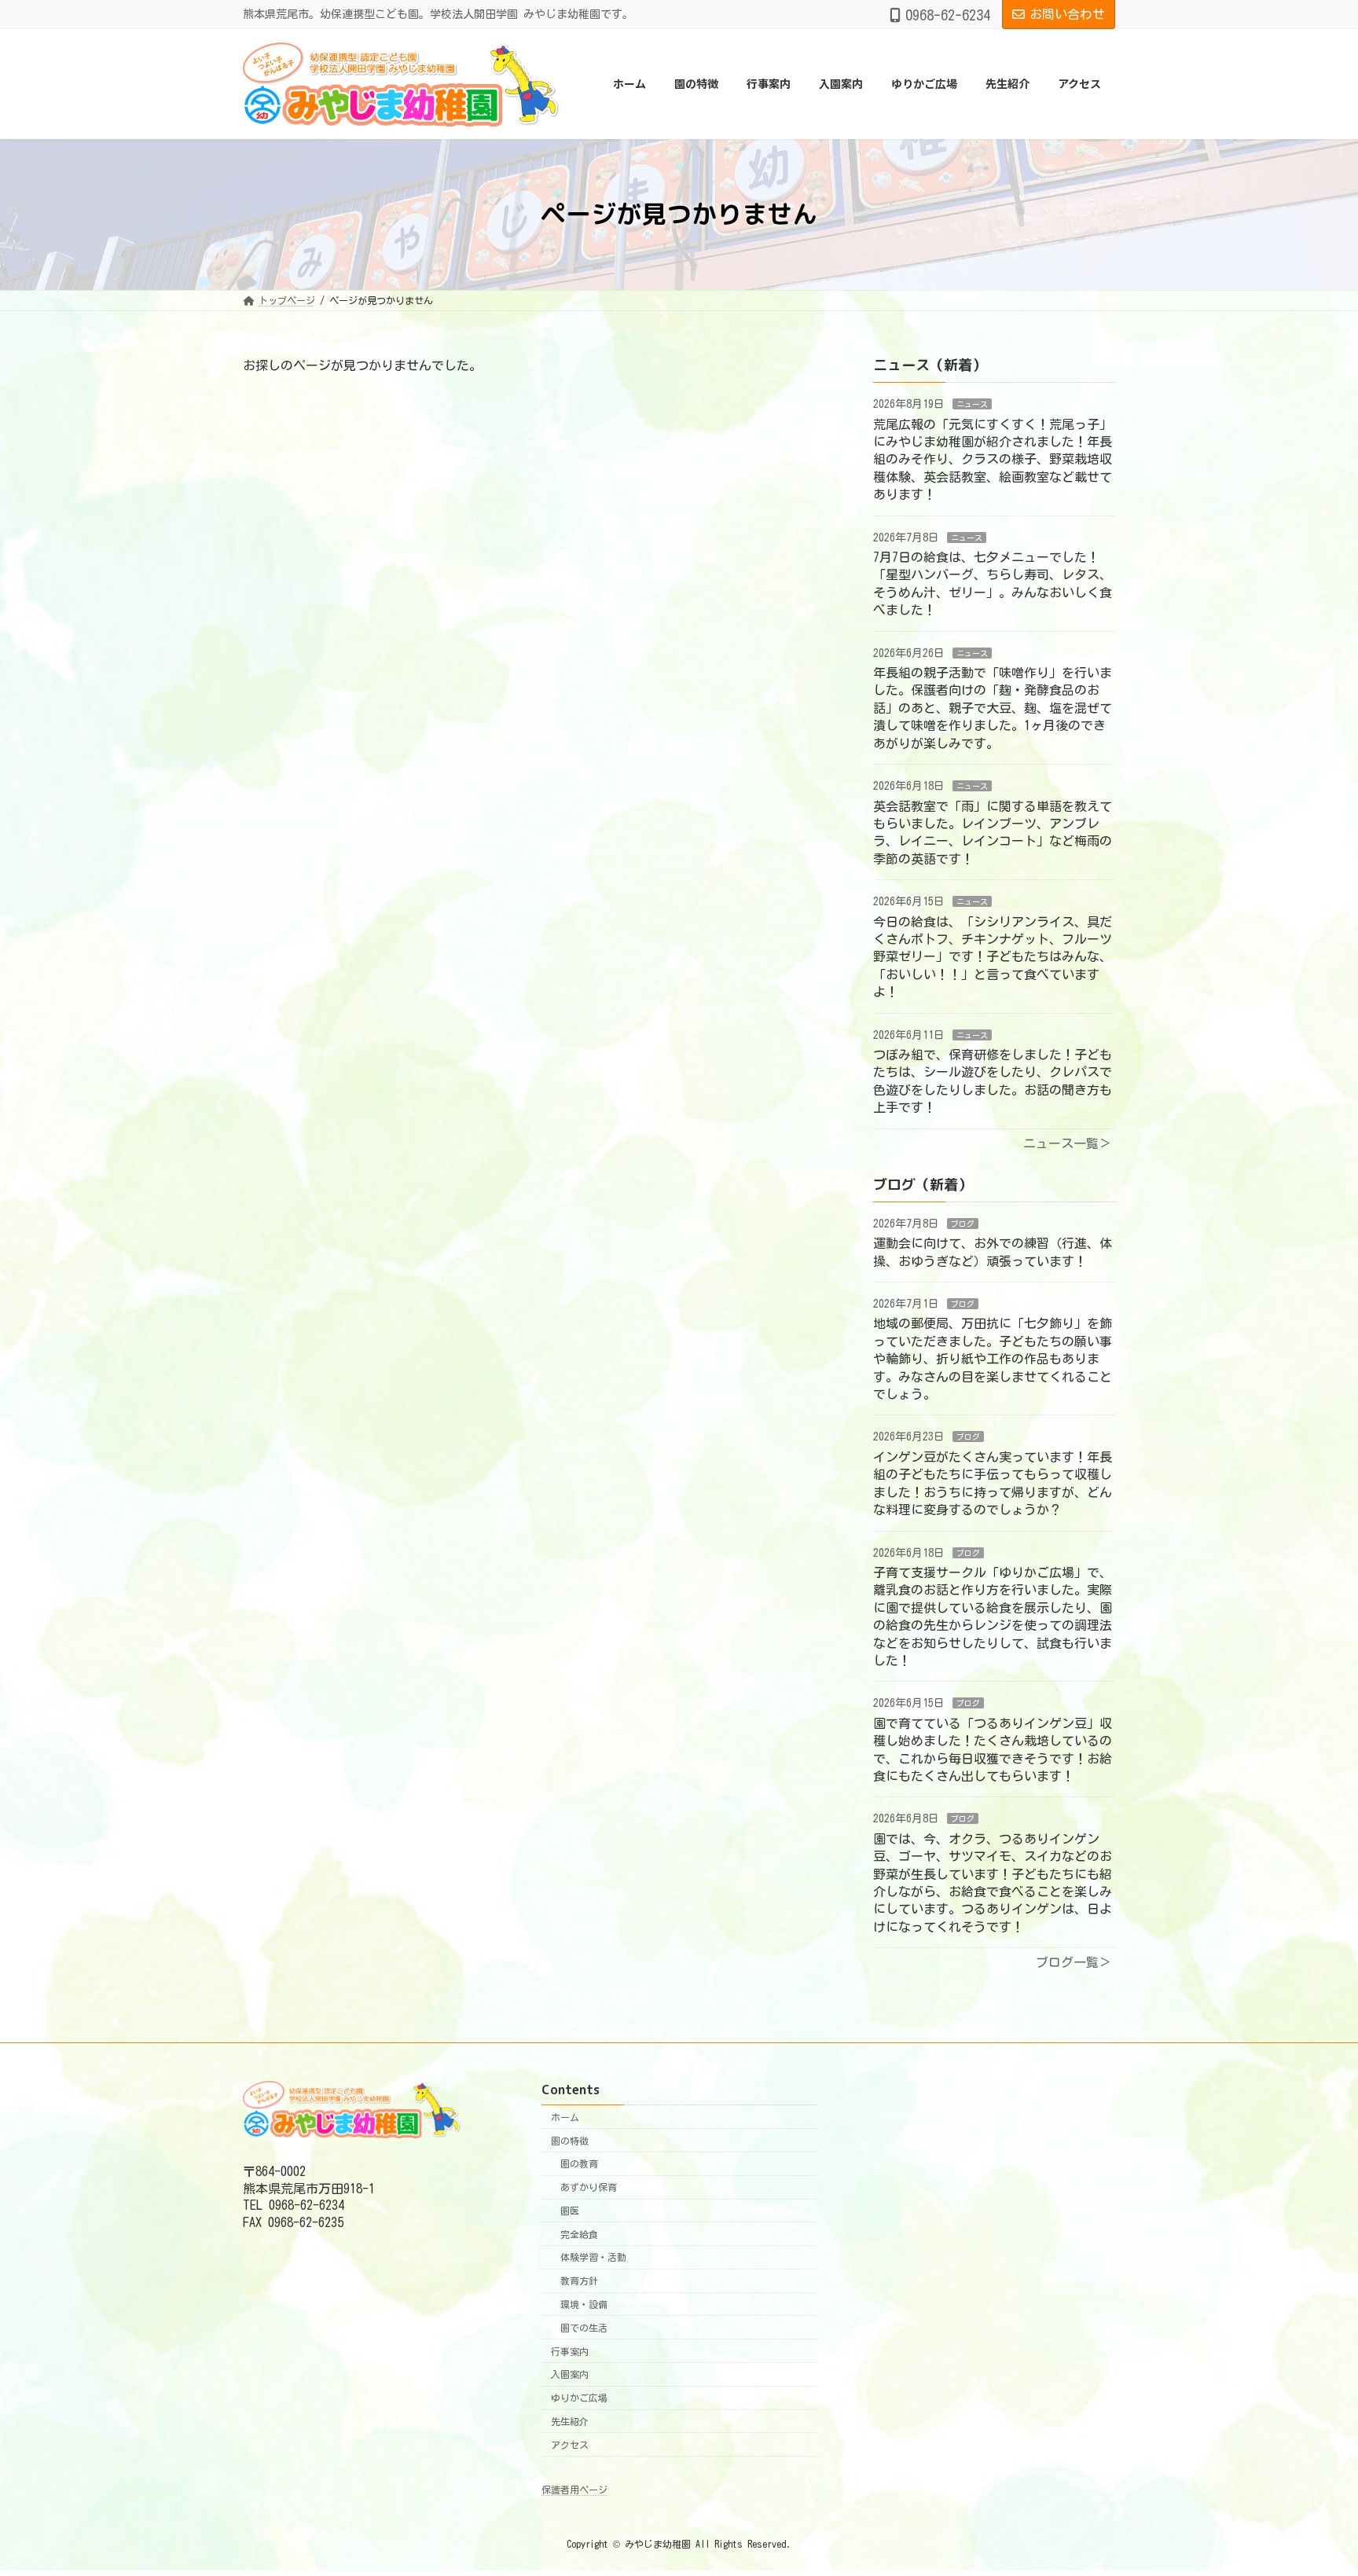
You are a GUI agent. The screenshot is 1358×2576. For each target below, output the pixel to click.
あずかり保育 (589, 2187)
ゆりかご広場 (579, 2398)
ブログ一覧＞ (1074, 1962)
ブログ (963, 1223)
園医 (570, 2211)
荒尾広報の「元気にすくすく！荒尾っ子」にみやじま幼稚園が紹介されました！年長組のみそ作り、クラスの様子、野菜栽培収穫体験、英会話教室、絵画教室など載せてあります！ (993, 459)
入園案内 (570, 2374)
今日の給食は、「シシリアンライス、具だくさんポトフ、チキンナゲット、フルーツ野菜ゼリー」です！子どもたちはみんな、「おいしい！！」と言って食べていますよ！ (993, 956)
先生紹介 (570, 2421)
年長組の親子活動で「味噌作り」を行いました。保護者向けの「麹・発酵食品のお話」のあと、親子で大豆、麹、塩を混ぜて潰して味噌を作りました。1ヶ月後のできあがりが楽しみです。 (993, 708)
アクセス (570, 2445)
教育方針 (579, 2281)
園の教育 (579, 2163)
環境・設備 (584, 2304)
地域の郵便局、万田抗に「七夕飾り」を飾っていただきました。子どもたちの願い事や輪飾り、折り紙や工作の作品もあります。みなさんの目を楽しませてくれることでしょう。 (993, 1359)
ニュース (972, 404)
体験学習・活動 (593, 2257)
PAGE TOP (1312, 2482)
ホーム (565, 2117)
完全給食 (579, 2234)
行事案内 (570, 2350)
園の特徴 (570, 2140)
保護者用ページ (574, 2490)
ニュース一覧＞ (1067, 1143)
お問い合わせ (1067, 14)
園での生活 (584, 2328)
